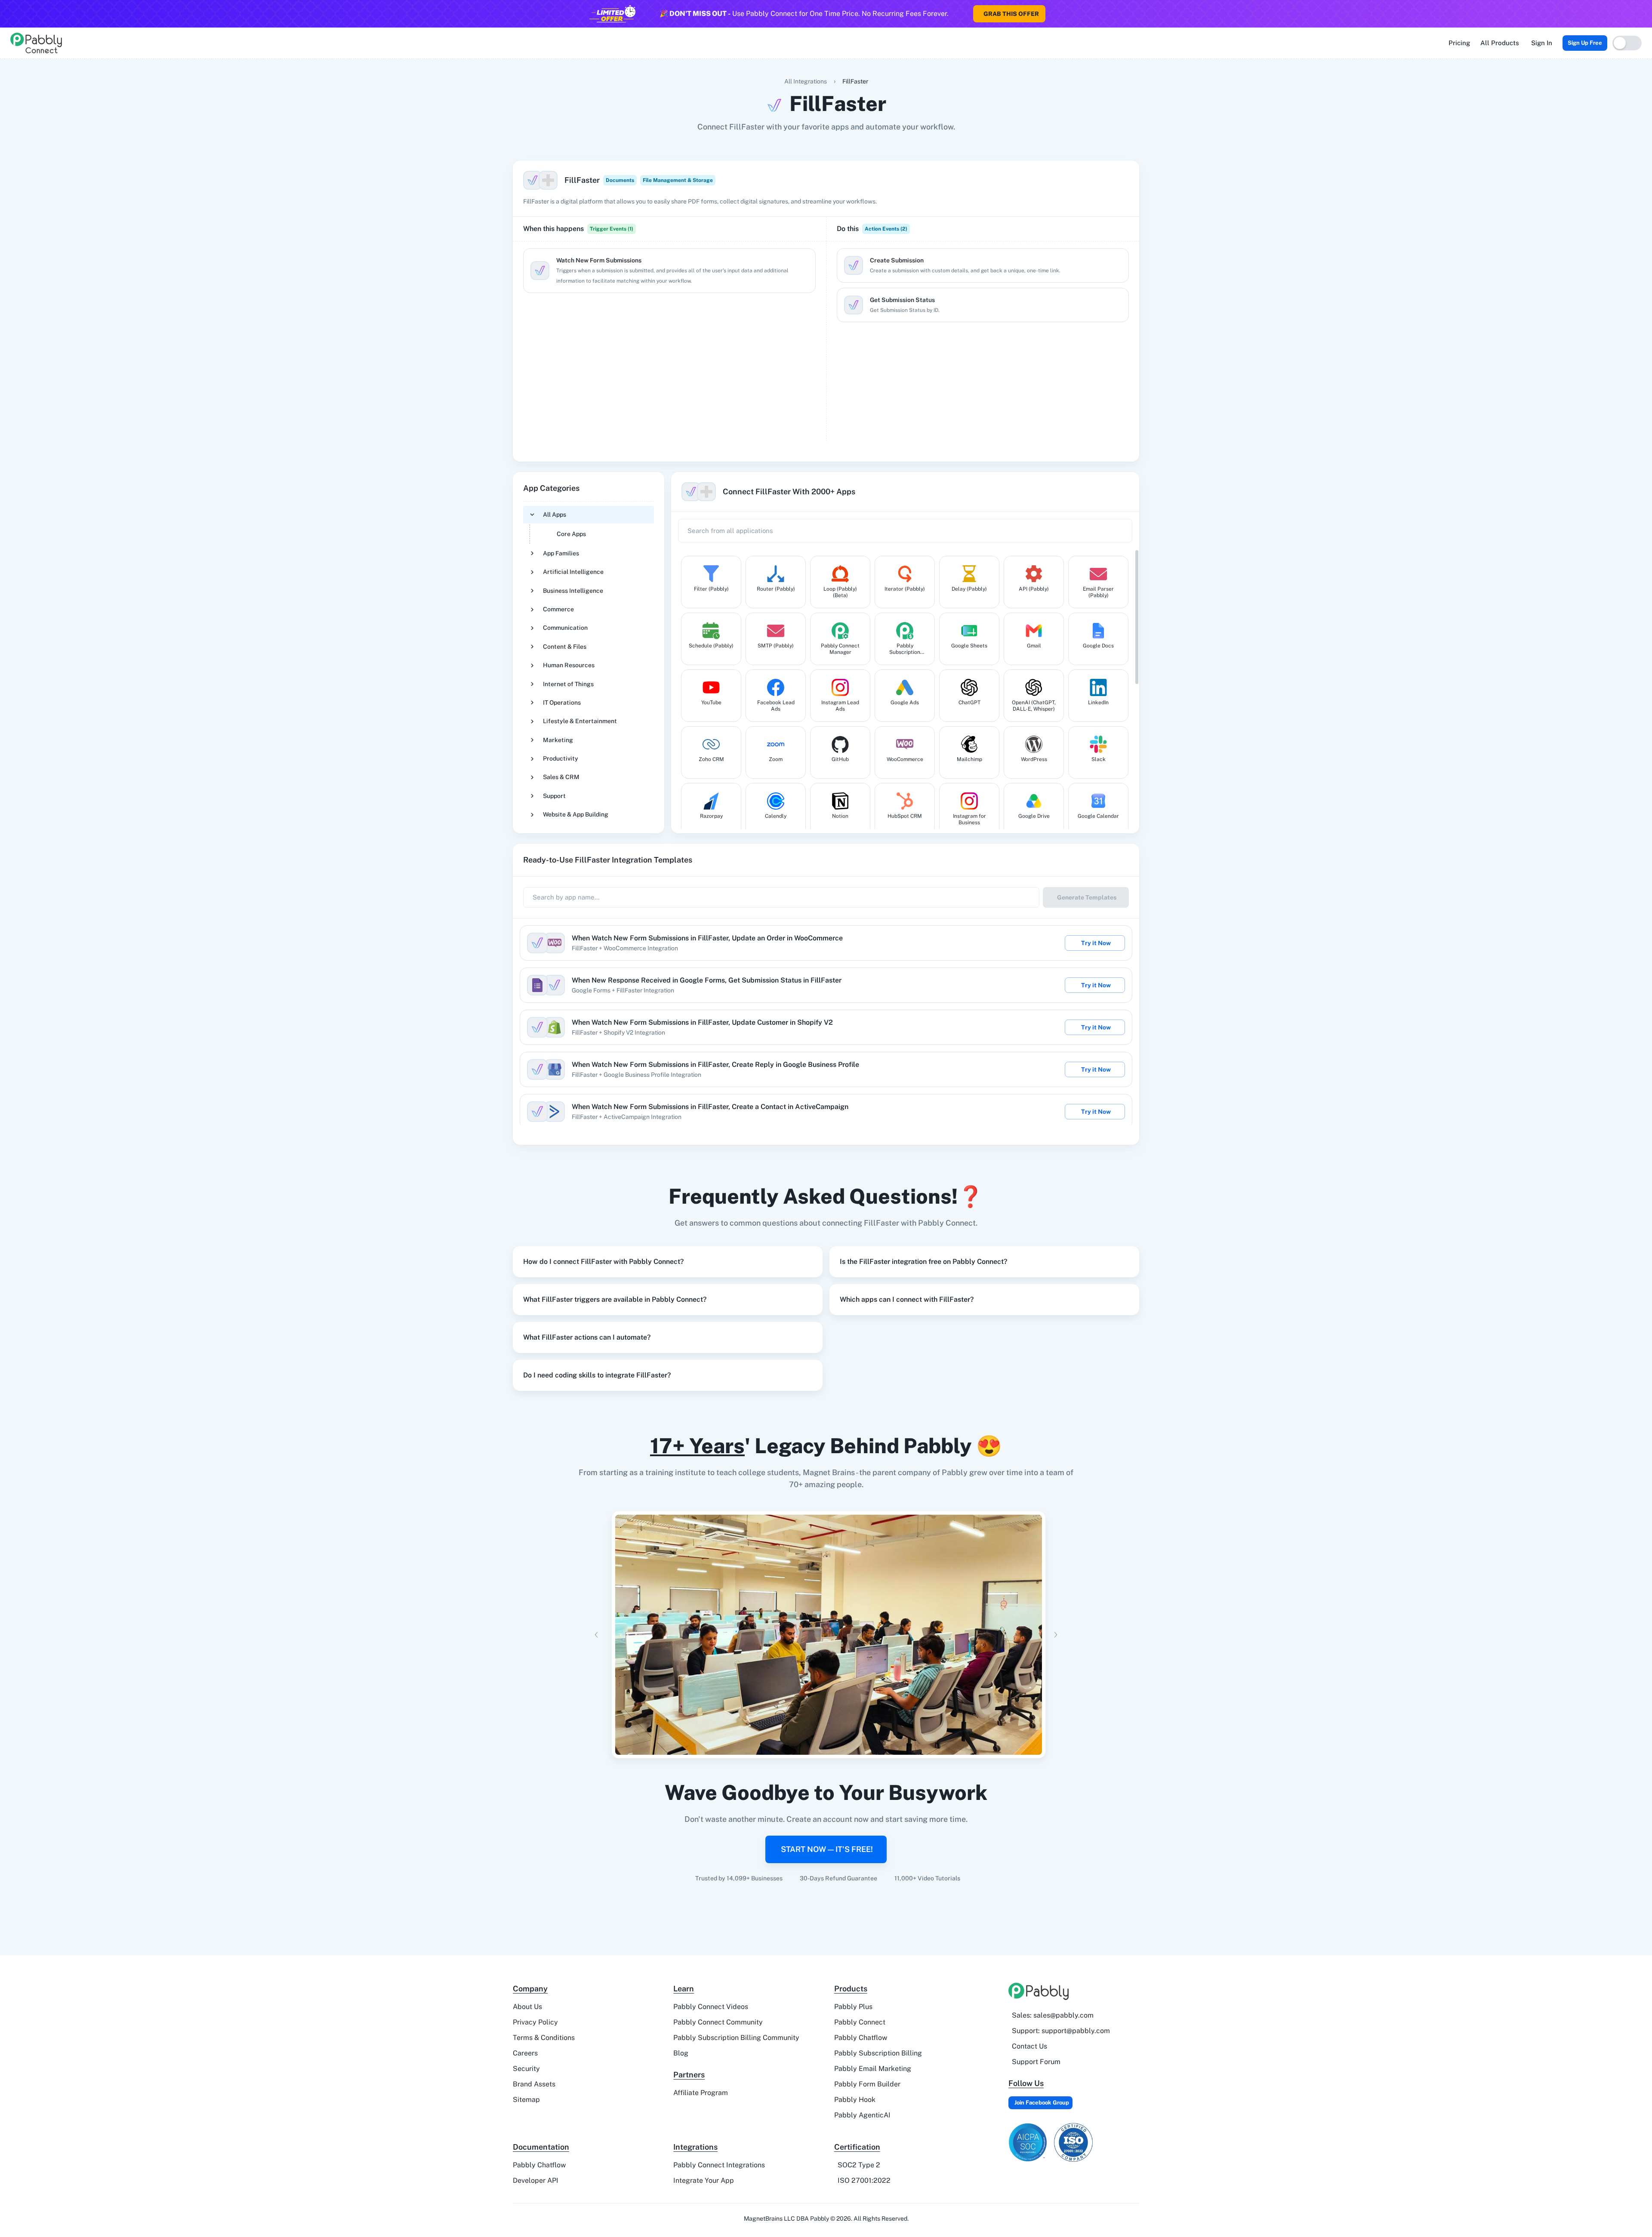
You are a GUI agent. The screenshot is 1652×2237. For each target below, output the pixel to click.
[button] (668, 1262)
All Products (1500, 43)
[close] (1645, 9)
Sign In (1542, 43)
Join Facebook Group (1042, 2103)
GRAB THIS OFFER (1011, 14)
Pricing (1459, 43)
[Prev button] (596, 1635)
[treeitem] (589, 525)
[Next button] (1056, 1635)
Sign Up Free (1585, 43)
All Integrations (806, 81)
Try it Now (1096, 943)
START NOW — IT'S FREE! (827, 1849)
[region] (669, 345)
